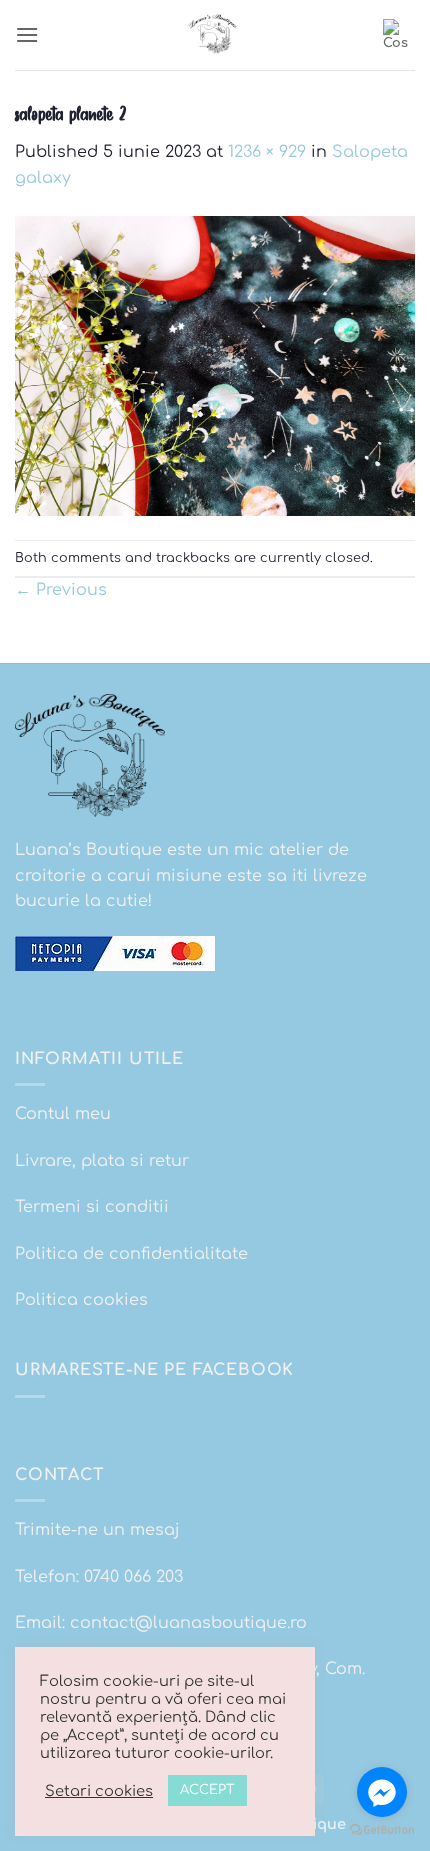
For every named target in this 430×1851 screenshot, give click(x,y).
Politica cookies (81, 1300)
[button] (27, 34)
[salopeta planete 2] (215, 365)
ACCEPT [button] (207, 1790)
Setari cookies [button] (99, 1791)
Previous (61, 590)
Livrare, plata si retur (102, 1161)
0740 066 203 (133, 1577)
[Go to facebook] (382, 1792)
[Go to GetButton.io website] (382, 1830)
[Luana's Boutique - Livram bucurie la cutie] (215, 35)
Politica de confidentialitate (131, 1254)
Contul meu (63, 1114)
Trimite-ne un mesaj (97, 1530)
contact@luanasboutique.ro (188, 1623)
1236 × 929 (267, 152)
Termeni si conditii (92, 1207)
